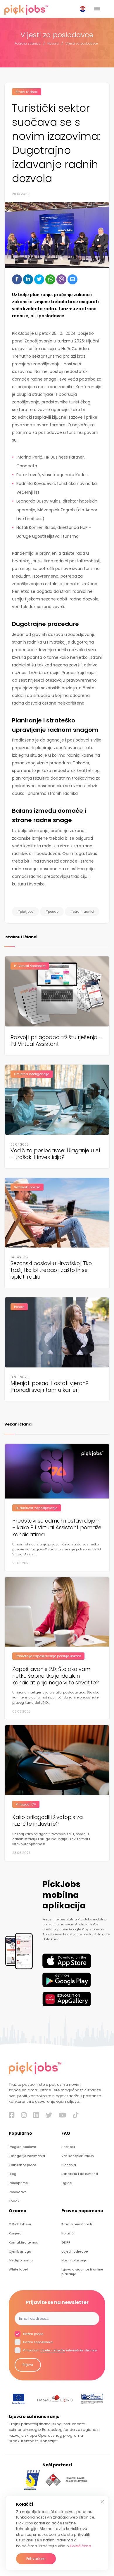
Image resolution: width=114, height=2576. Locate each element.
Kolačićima (81, 2546)
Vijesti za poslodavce (82, 44)
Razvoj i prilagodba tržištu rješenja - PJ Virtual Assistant (56, 1041)
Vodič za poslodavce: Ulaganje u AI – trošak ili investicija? (55, 1154)
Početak (68, 2147)
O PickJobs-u (20, 2224)
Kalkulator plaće (23, 2165)
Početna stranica (28, 44)
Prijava (28, 2365)
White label (18, 2269)
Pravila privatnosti (77, 2224)
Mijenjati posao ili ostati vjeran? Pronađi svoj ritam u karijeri (50, 1387)
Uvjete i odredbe (53, 2351)
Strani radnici (27, 92)
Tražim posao (33, 2334)
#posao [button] (52, 912)
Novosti (53, 44)
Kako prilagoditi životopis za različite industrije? (47, 1820)
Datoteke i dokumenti (80, 2174)
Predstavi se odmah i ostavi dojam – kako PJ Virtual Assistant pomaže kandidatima (57, 1528)
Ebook (14, 2201)
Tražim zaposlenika (37, 2342)
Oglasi (67, 2183)
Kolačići (68, 2233)
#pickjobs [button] (25, 912)
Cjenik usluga (20, 2252)
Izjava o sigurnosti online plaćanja (82, 2272)
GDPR (66, 2242)
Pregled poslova (23, 2147)
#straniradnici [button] (82, 912)
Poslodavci (18, 2192)
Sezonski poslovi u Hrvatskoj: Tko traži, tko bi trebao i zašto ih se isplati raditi (51, 1270)
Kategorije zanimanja (27, 2156)
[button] (84, 9)
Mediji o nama (21, 2260)
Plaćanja (69, 2165)
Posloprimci (19, 2183)
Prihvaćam (36, 2559)
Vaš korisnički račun (78, 2156)
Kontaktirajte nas (23, 2242)
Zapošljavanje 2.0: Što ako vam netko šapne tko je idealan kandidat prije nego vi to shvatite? (56, 1676)
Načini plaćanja (74, 2260)
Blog (13, 2174)
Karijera (15, 2233)
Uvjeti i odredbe (75, 2252)
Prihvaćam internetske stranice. (60, 2351)
